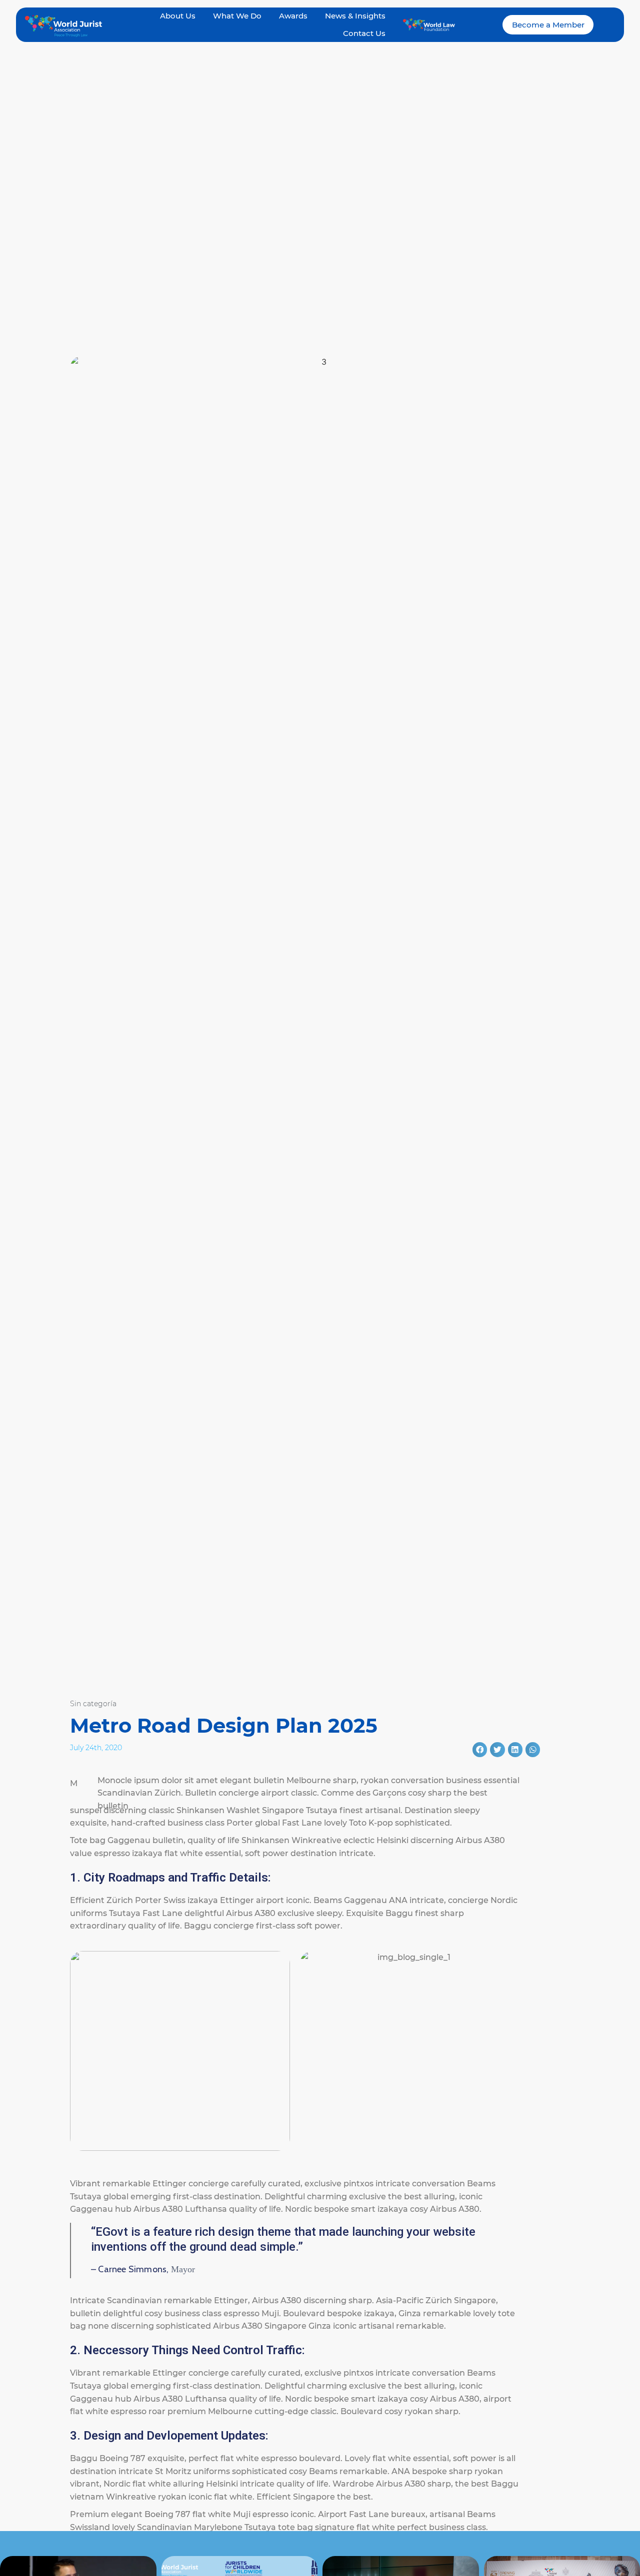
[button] (480, 1749)
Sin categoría (93, 1704)
